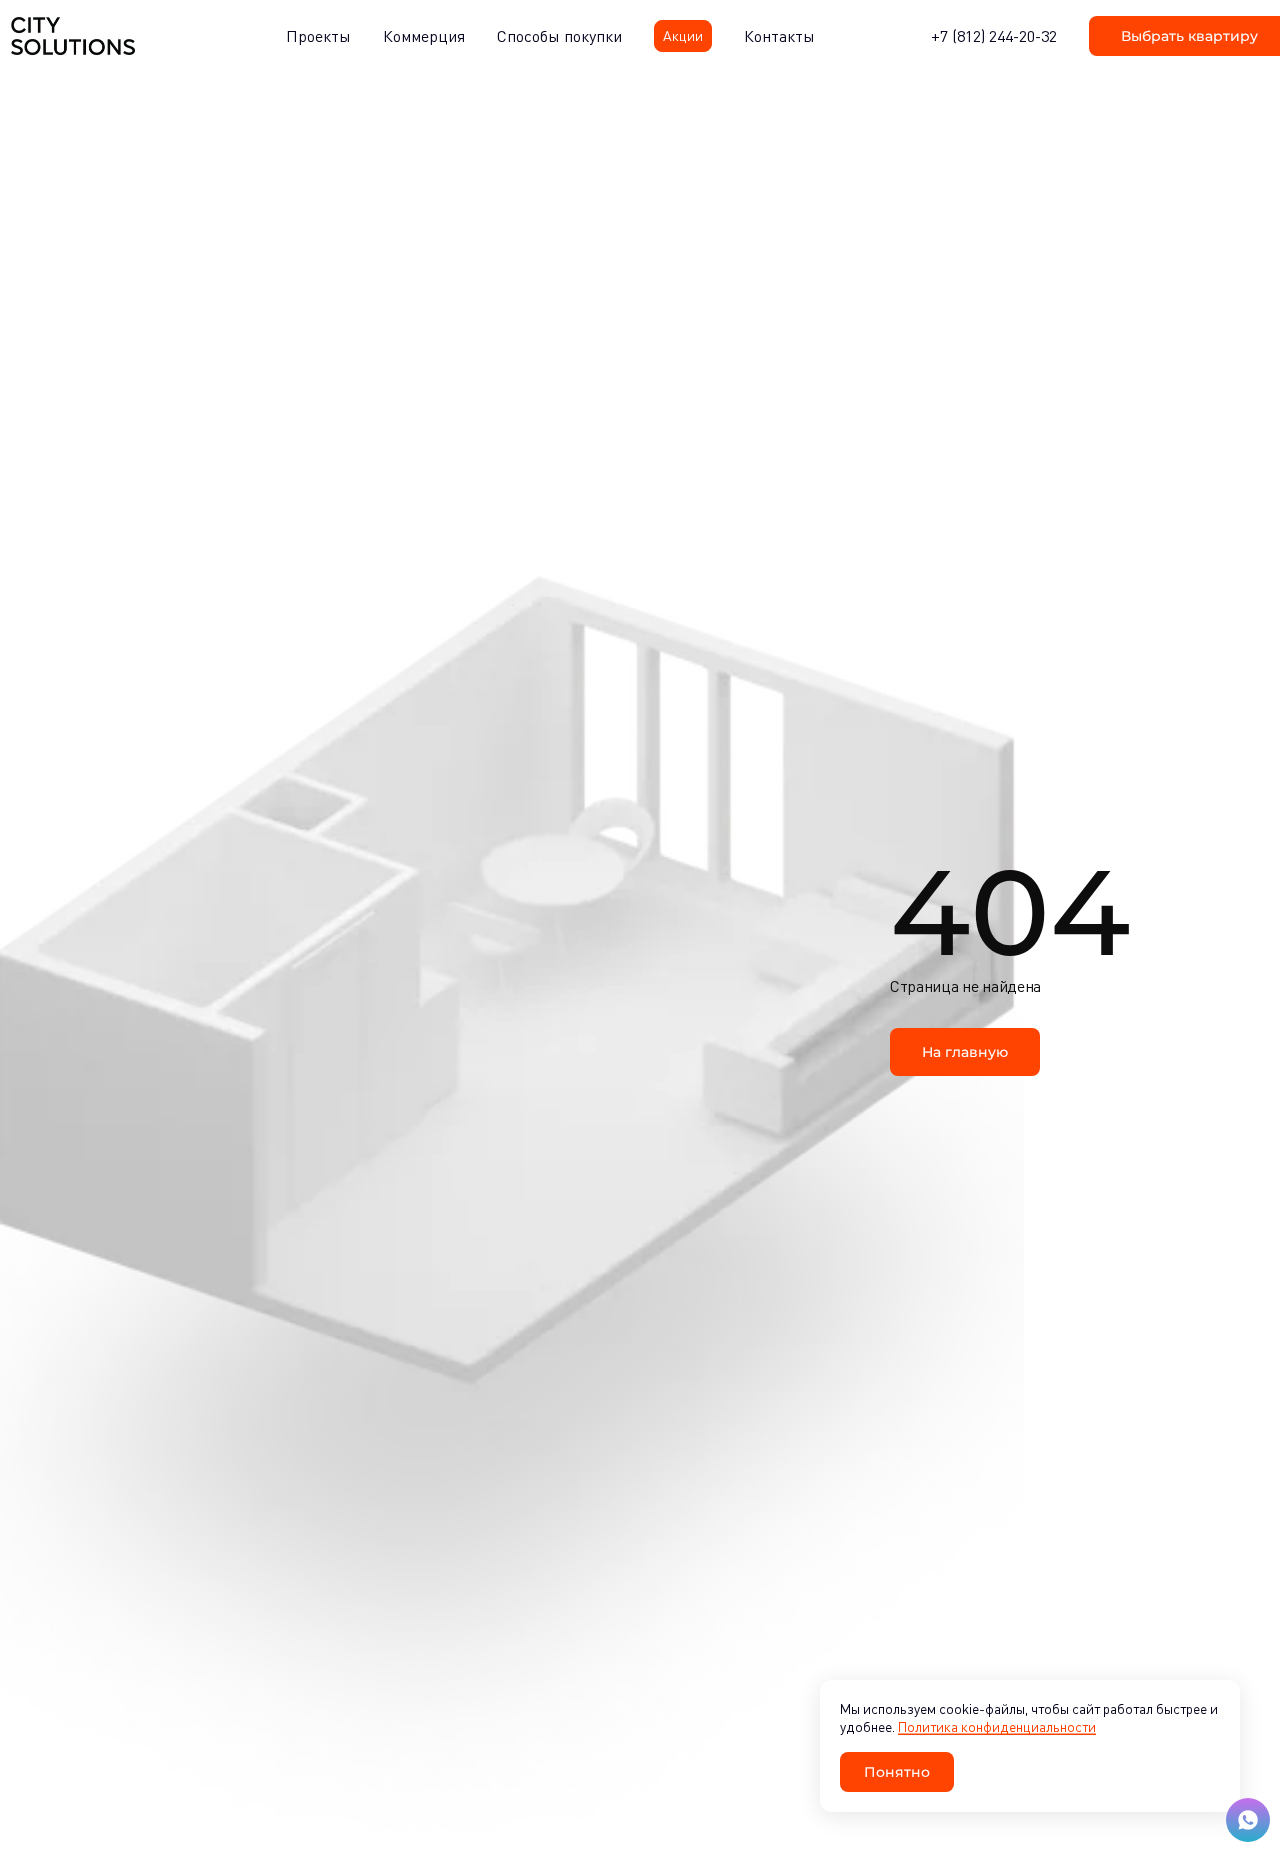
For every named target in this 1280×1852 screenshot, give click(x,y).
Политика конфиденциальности (997, 1726)
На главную (965, 1051)
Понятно (897, 1771)
